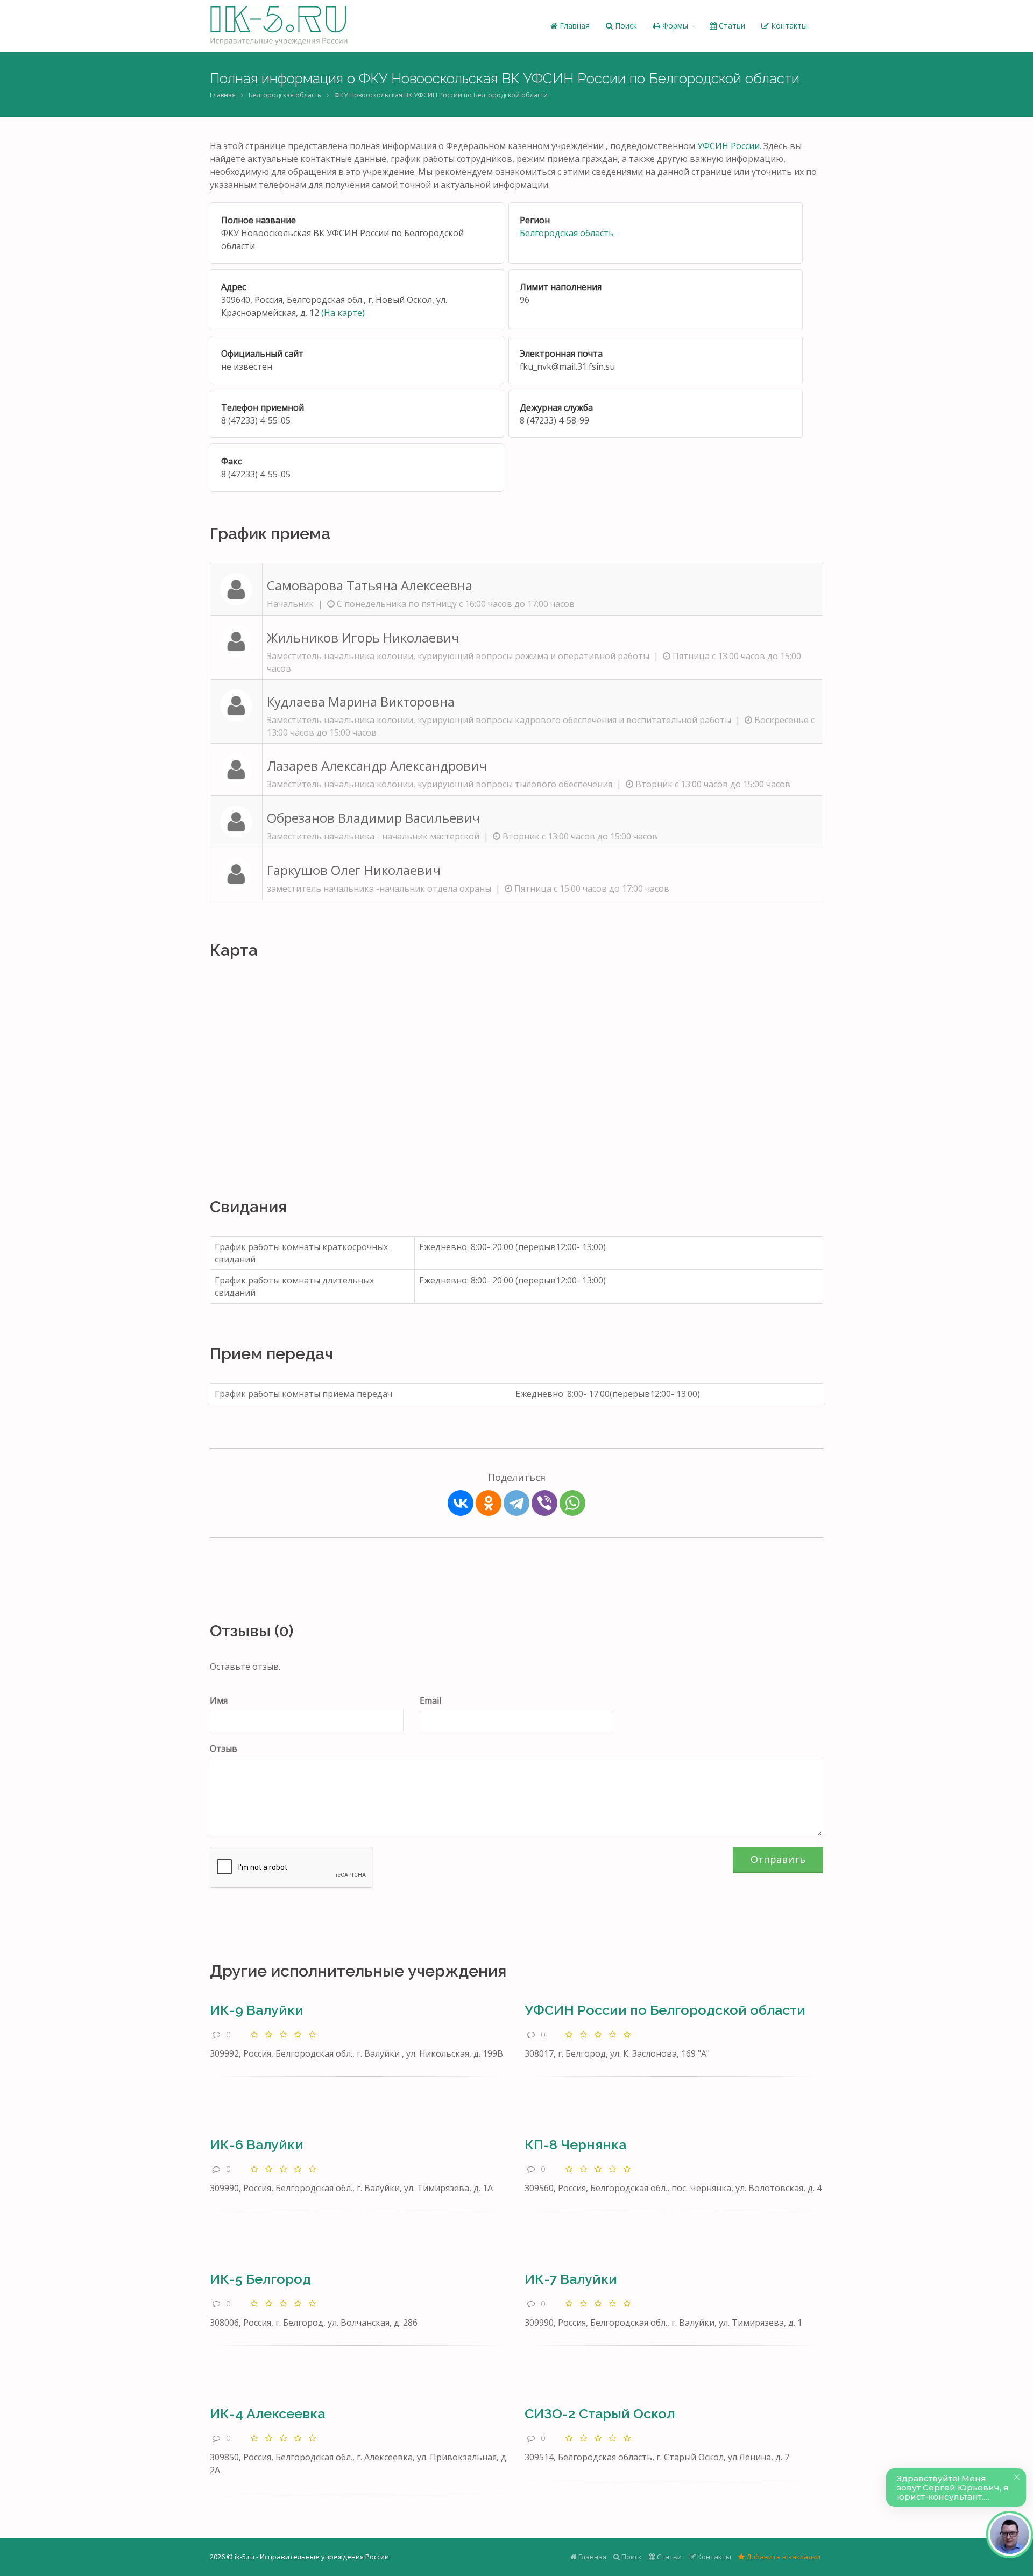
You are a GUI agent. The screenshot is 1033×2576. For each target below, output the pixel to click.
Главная (574, 26)
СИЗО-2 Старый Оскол (600, 2413)
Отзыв (224, 1748)
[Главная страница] (279, 26)
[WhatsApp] (572, 1503)
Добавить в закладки (783, 2557)
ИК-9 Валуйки (257, 2010)
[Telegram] (516, 1503)
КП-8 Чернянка (575, 2144)
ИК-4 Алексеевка (267, 2413)
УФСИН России (728, 146)
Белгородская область (285, 95)
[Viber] (544, 1503)
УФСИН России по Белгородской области (665, 2010)
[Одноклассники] (489, 1503)
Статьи (731, 26)
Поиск (625, 26)
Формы (674, 26)
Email (430, 1700)
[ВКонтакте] (461, 1503)
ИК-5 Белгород (260, 2279)
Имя (219, 1700)
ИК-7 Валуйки (571, 2279)
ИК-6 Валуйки (257, 2144)
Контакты (788, 26)
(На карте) (343, 313)
